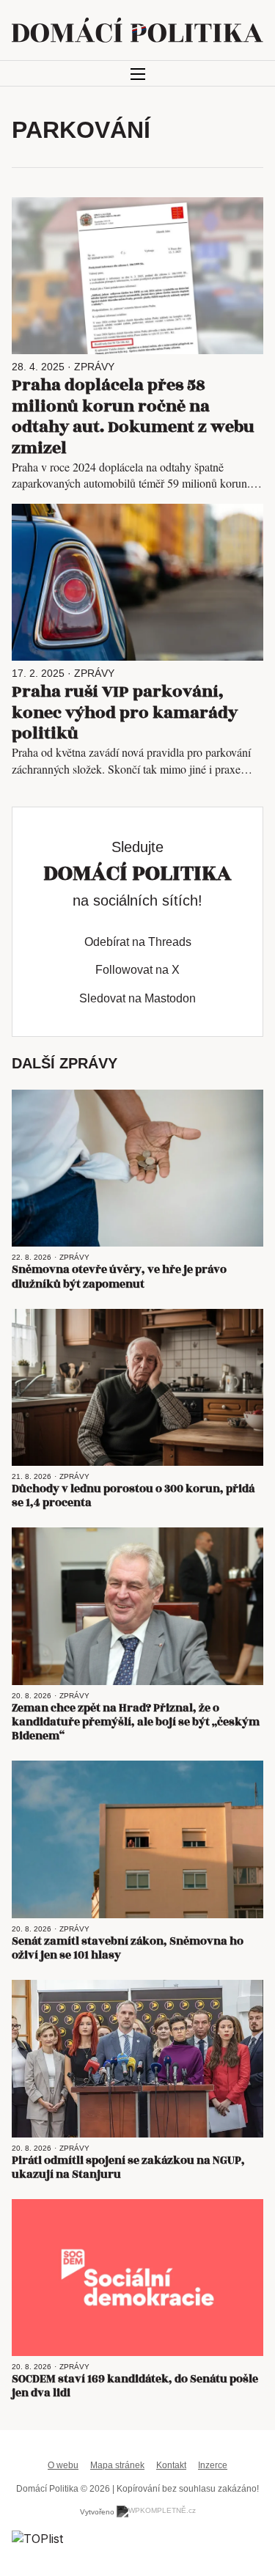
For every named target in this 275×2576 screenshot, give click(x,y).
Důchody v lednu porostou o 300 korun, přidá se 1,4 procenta (133, 1496)
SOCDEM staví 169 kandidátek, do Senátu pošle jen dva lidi (135, 2386)
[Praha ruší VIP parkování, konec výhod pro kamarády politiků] (137, 582)
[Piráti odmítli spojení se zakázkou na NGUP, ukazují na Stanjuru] (137, 2058)
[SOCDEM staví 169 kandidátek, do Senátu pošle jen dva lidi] (137, 2278)
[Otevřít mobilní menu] (138, 74)
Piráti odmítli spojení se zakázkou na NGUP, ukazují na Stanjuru (128, 2168)
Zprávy (94, 367)
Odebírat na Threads (138, 942)
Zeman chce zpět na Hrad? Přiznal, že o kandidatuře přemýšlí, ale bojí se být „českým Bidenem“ (136, 1722)
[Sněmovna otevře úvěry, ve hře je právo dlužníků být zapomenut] (137, 1168)
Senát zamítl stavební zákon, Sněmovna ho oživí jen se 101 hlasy (128, 1948)
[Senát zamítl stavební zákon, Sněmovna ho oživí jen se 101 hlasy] (137, 1839)
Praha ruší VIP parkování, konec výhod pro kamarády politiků (125, 713)
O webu (63, 2465)
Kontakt (171, 2465)
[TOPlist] (37, 2537)
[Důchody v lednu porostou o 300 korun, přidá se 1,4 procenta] (137, 1387)
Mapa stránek (117, 2465)
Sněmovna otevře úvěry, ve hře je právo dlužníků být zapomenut (119, 1277)
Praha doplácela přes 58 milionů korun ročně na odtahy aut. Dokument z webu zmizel (133, 417)
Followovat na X (137, 970)
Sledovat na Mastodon (137, 998)
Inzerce (213, 2465)
